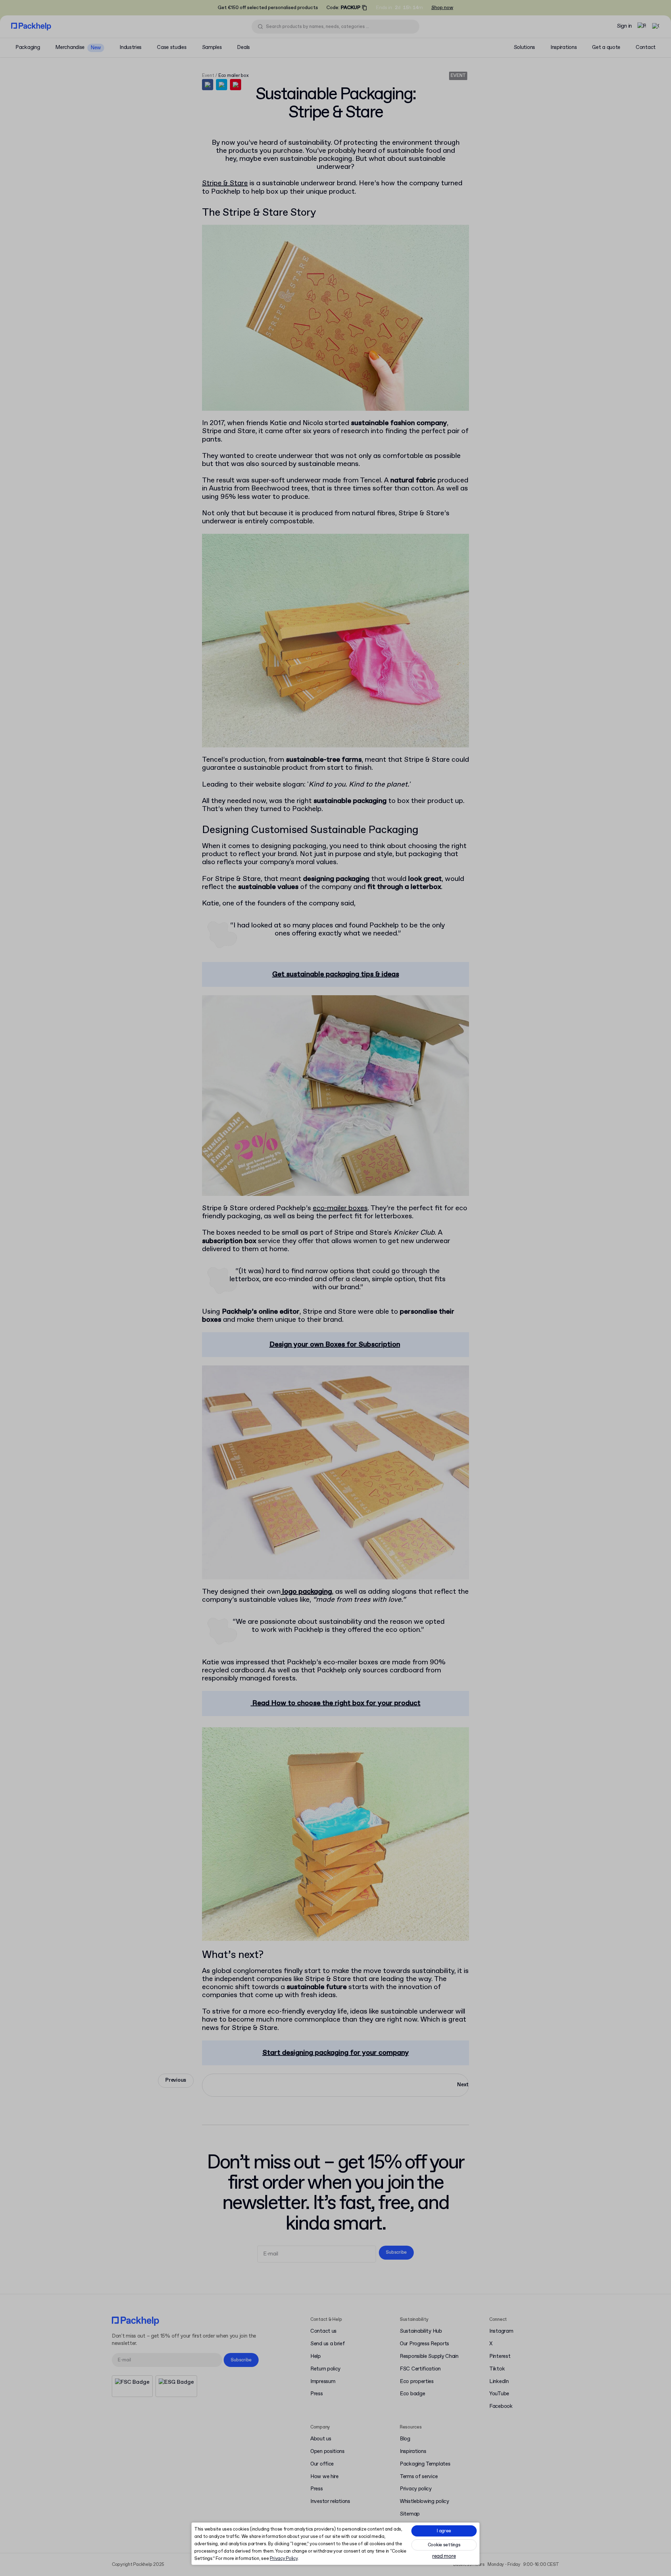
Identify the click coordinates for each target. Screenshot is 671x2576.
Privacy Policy (284, 2559)
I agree (444, 2531)
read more (444, 2557)
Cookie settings (444, 2545)
